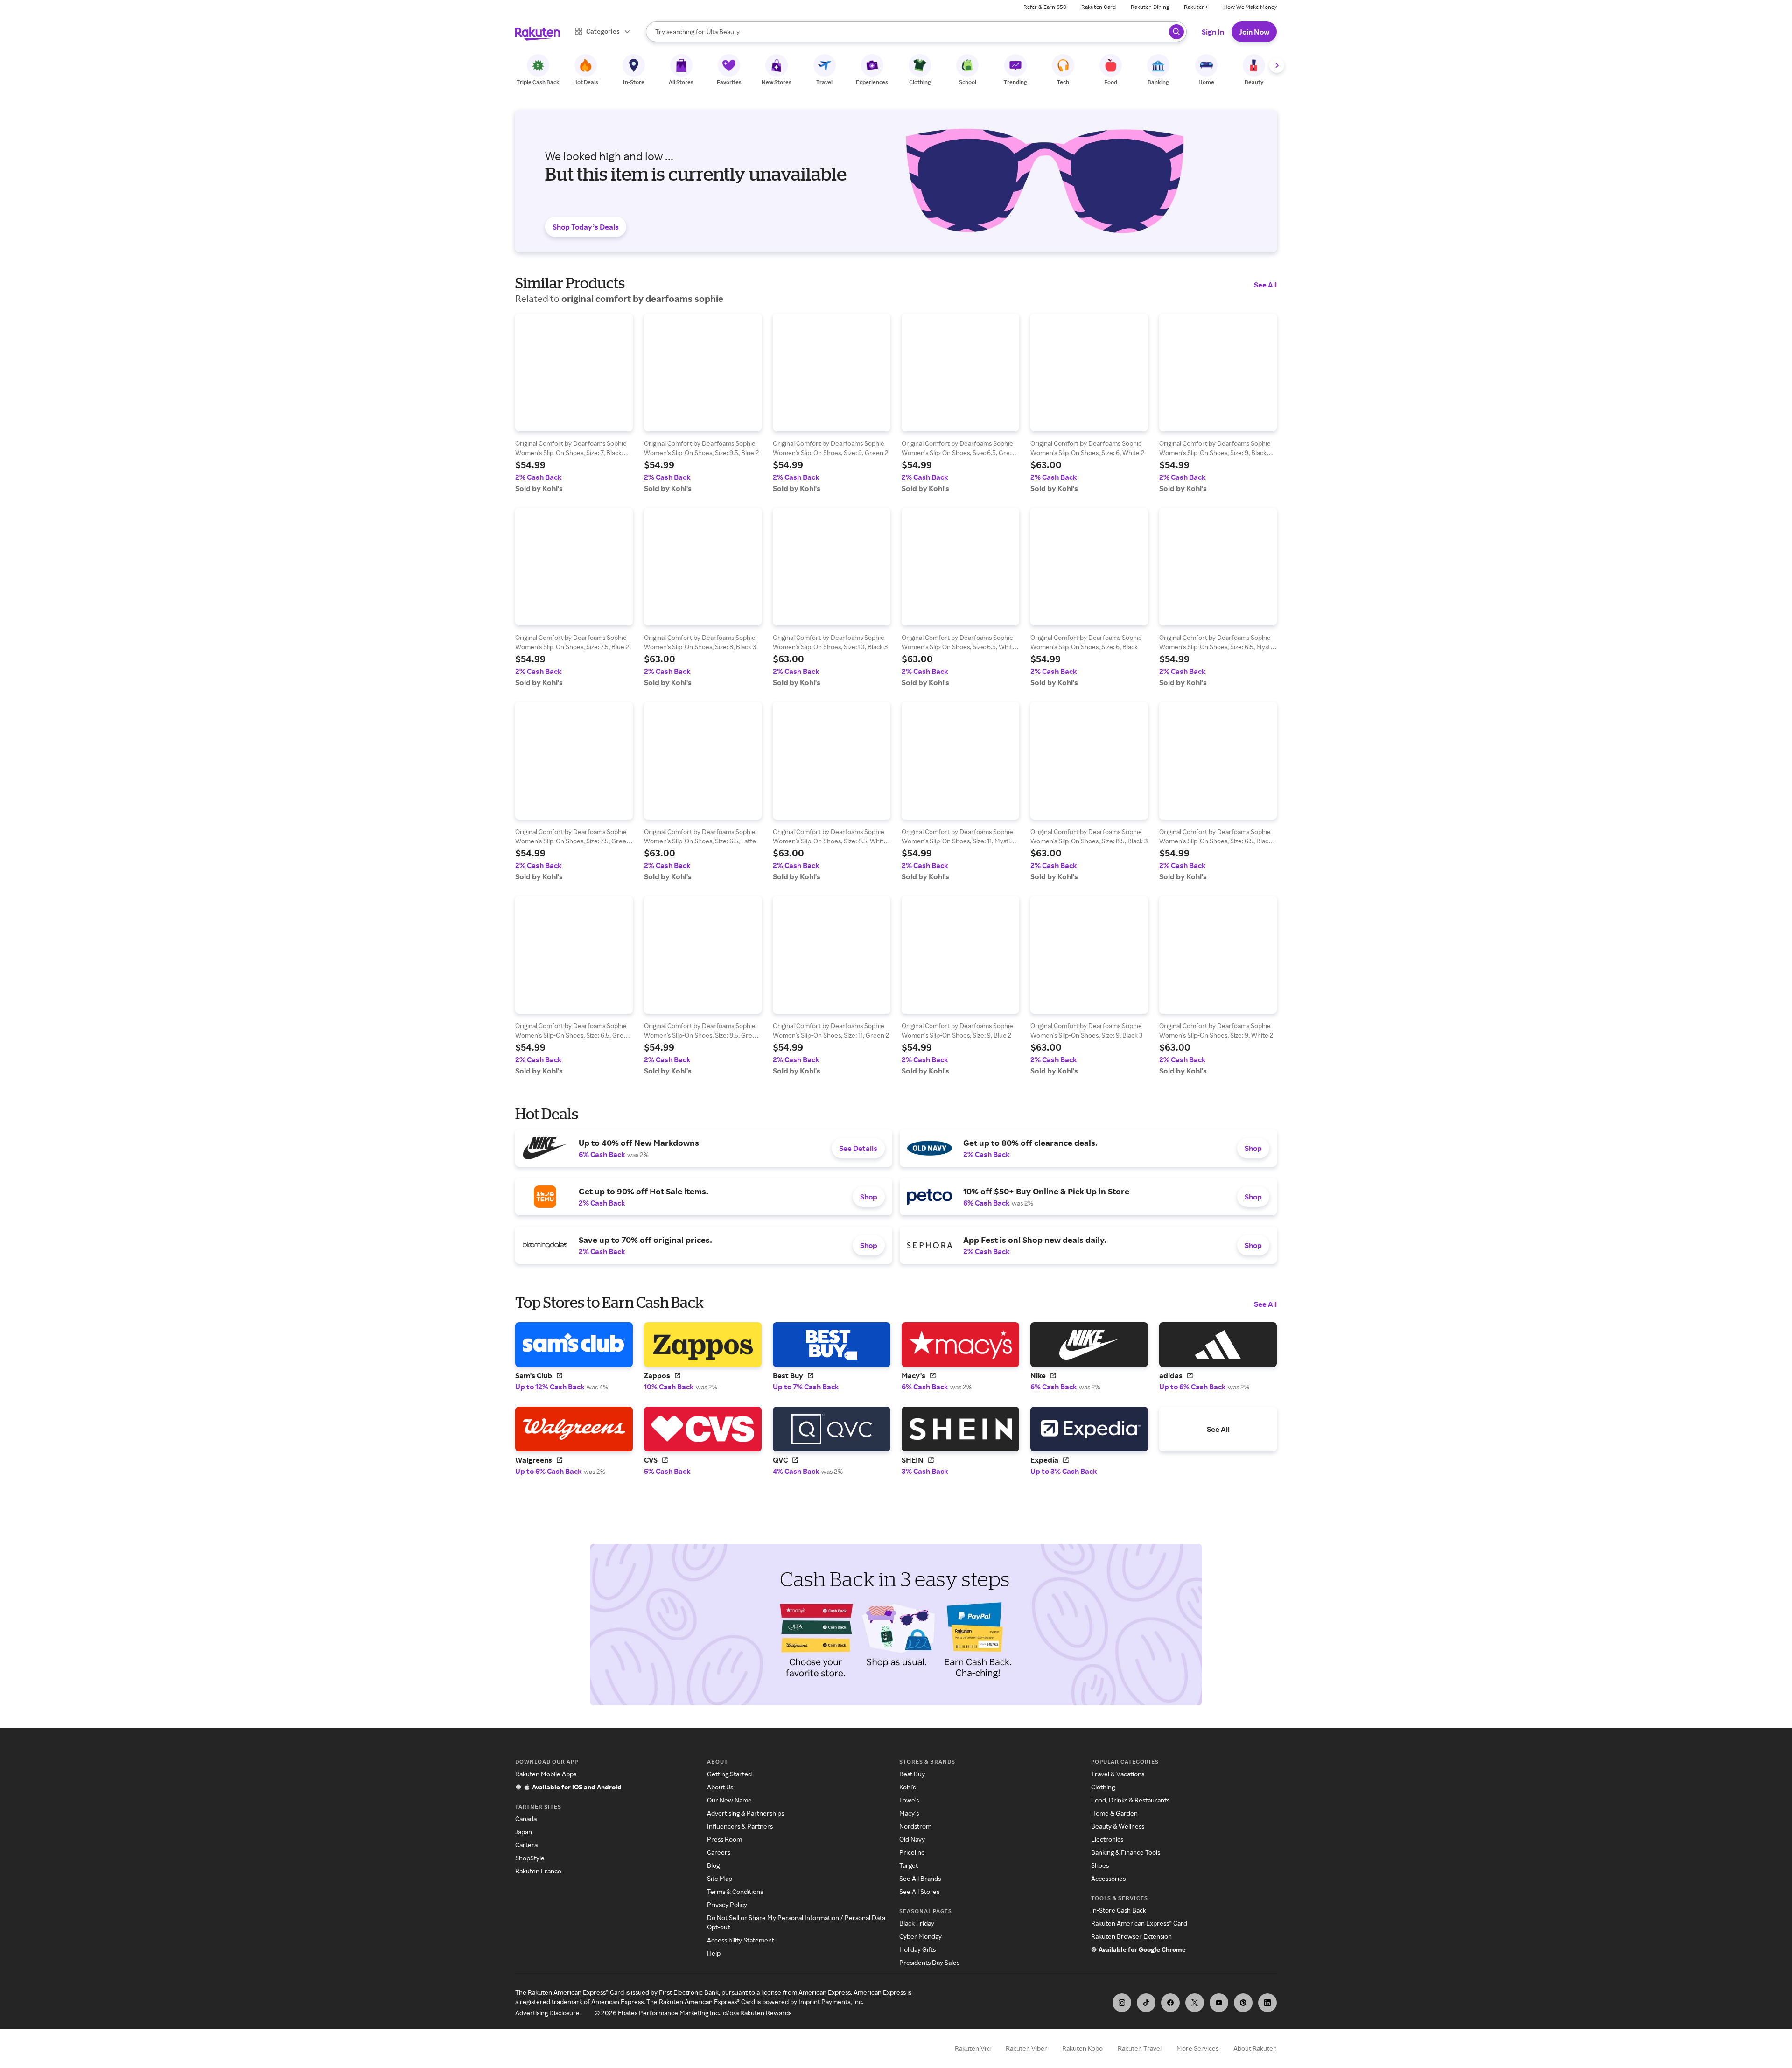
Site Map (720, 1878)
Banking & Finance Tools (1126, 1852)
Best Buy (912, 1774)
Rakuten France (538, 1871)
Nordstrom (915, 1826)
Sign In (1213, 32)
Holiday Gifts (917, 1949)
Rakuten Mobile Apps (546, 1774)
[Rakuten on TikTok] (1146, 2003)
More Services (1197, 2048)
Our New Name (729, 1800)
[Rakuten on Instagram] (1122, 2003)
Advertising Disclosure (547, 2013)
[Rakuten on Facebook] (1170, 2003)
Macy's (909, 1813)
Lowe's (909, 1800)
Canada (526, 1819)
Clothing (1103, 1787)
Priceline (912, 1852)
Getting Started (729, 1774)
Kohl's (907, 1787)
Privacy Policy (727, 1904)
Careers (719, 1852)
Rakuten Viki (973, 2048)
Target (909, 1865)
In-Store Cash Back (1119, 1910)
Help (714, 1953)
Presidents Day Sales (929, 1962)
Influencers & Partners (740, 1826)
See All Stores (919, 1891)
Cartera (526, 1845)
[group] (574, 403)
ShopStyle (530, 1858)
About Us (720, 1787)
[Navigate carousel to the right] (1277, 65)
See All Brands (920, 1878)
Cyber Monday (920, 1936)
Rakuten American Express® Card (1139, 1923)
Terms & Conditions (735, 1891)
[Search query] (1176, 32)
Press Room (724, 1839)
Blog (713, 1865)
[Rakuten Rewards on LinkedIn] (1267, 2003)
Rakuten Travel (1140, 2048)
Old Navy (912, 1839)
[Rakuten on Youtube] (1219, 2003)
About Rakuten (1255, 2048)
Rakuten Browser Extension (1131, 1936)
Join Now (1254, 32)
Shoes (1100, 1865)
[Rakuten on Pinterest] (1243, 2003)
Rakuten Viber (1026, 2048)
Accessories (1108, 1878)
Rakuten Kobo (1082, 2048)
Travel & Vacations (1118, 1774)
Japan (524, 1832)
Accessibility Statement (741, 1940)
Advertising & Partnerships (745, 1813)
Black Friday (917, 1923)
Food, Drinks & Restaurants (1130, 1800)
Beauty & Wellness (1118, 1826)
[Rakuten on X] (1195, 2003)
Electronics (1107, 1839)
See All (1265, 285)
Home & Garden (1114, 1813)
